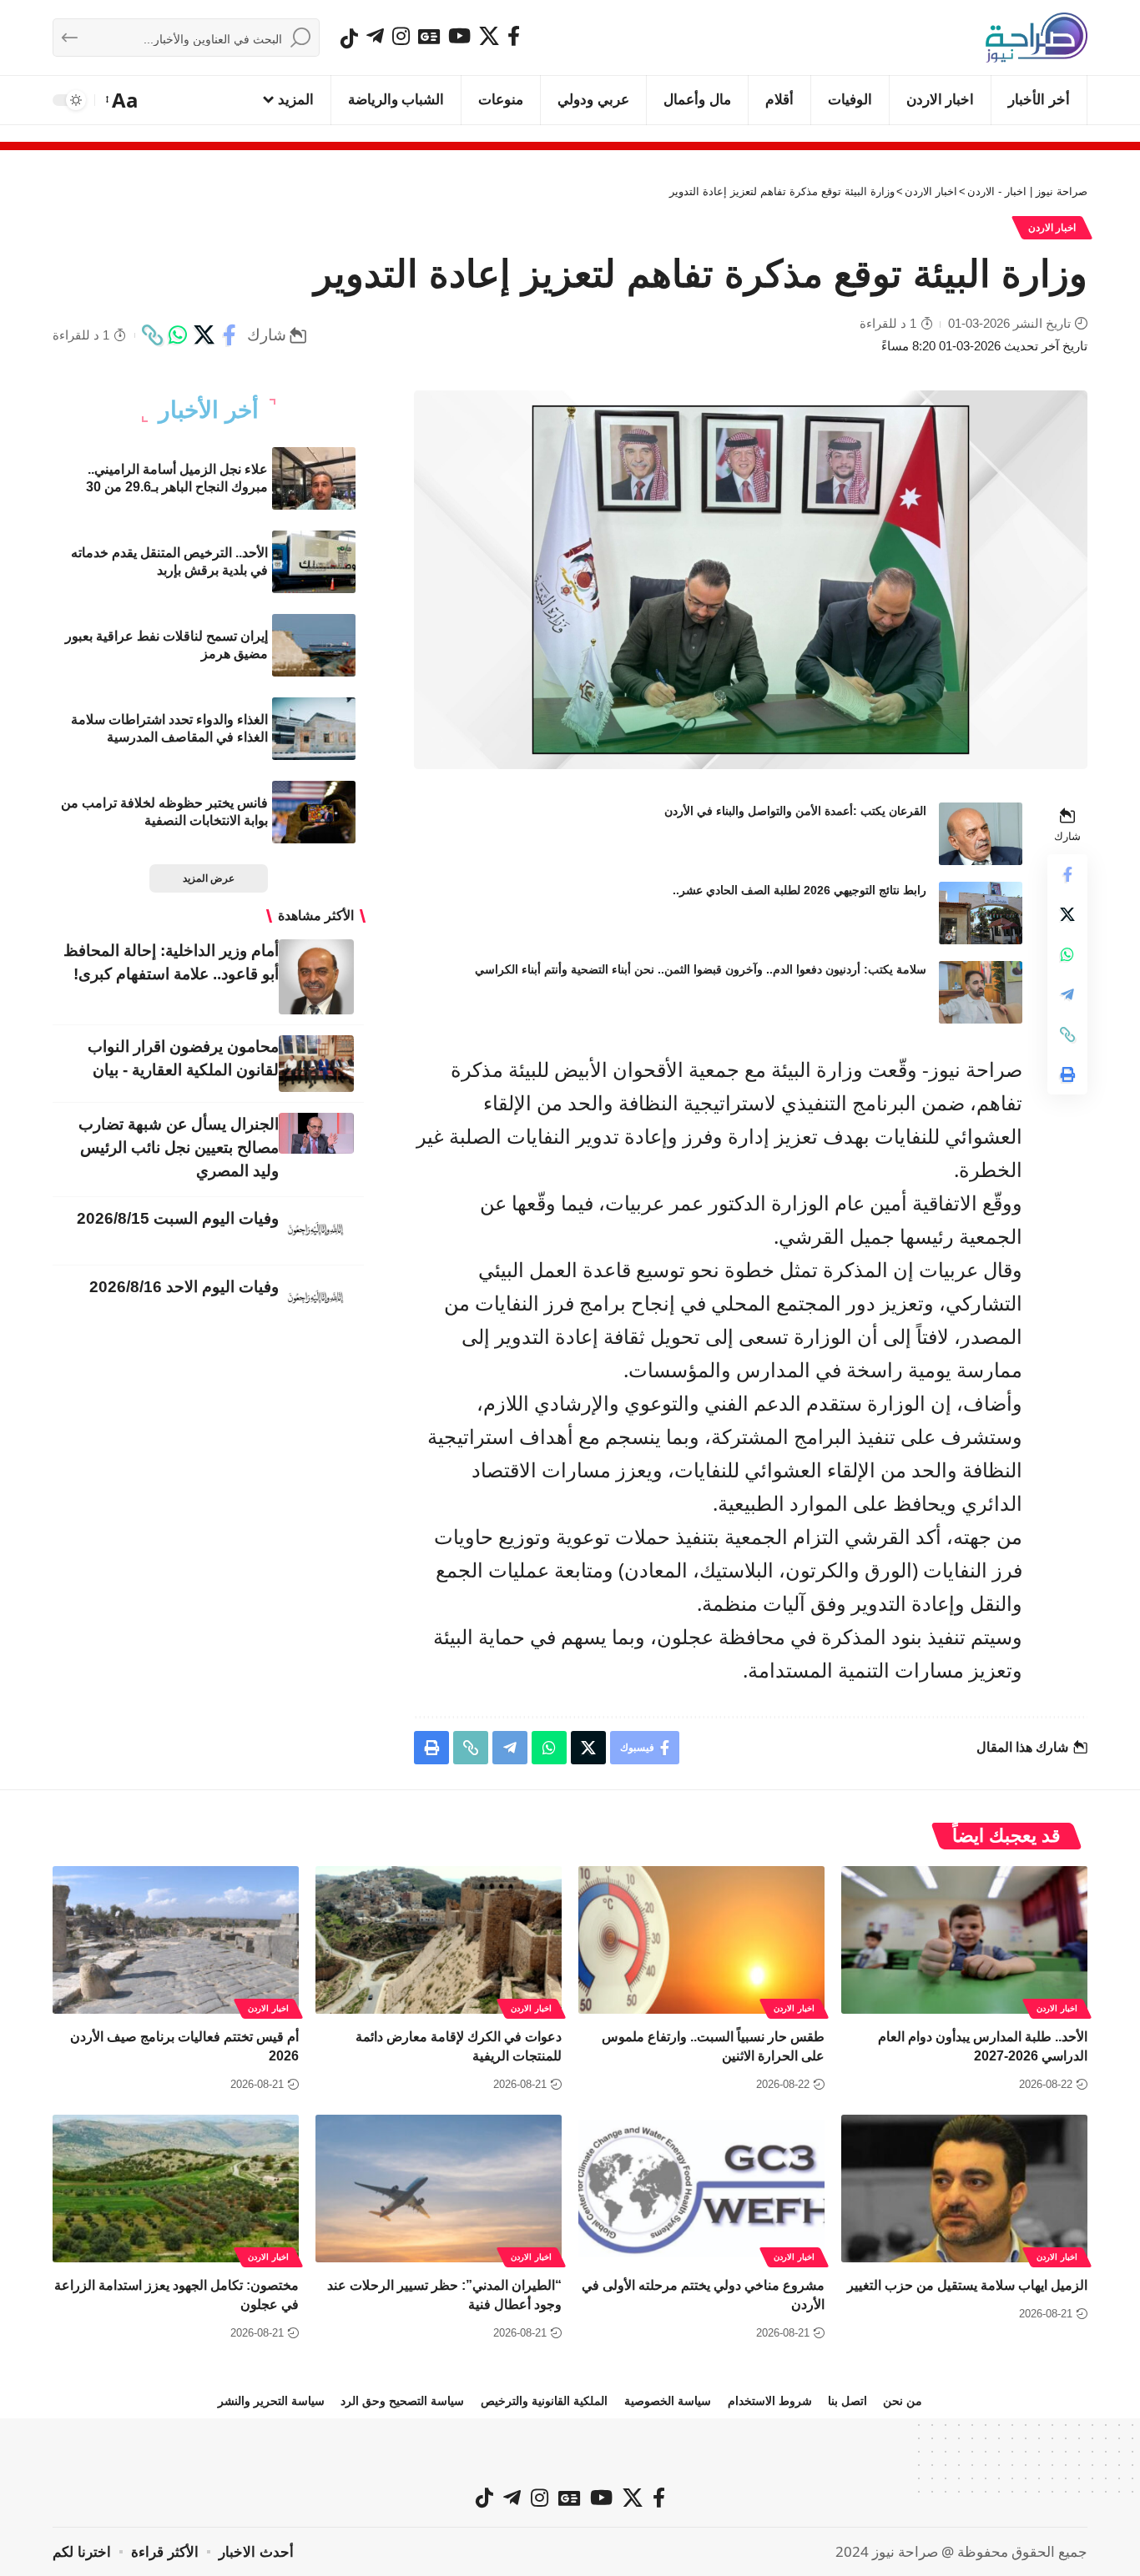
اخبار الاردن (1052, 228)
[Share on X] (204, 335)
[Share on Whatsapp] (178, 335)
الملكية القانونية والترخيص (544, 2401)
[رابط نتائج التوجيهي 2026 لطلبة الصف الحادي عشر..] (981, 913)
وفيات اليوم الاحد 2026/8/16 (184, 1287)
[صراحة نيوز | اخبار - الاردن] (1037, 38)
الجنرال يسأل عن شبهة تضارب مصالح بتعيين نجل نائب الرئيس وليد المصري (179, 1147)
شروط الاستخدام (770, 2401)
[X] (489, 36)
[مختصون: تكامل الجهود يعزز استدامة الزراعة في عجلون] (176, 2189)
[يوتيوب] (459, 36)
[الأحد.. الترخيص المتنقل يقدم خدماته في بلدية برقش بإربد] (314, 562)
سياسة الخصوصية (668, 2401)
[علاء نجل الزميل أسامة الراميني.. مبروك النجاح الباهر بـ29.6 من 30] (314, 478)
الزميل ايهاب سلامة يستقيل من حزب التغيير (967, 2285)
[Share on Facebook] (230, 335)
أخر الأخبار (209, 410)
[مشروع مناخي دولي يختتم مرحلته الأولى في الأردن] (701, 2189)
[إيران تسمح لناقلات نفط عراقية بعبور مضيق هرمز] (314, 645)
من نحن (903, 2401)
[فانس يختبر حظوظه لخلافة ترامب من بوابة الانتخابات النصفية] (314, 812)
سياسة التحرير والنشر (271, 2401)
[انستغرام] (401, 36)
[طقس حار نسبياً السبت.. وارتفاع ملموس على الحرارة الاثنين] (701, 1940)
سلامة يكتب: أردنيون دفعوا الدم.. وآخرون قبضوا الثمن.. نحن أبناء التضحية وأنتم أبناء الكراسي (701, 969)
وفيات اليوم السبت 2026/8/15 (178, 1218)
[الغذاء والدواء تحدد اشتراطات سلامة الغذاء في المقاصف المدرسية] (314, 729)
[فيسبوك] (514, 36)
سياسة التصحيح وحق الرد (402, 2401)
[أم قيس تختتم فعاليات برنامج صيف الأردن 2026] (176, 1940)
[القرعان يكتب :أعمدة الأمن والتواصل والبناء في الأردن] (981, 834)
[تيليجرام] (375, 36)
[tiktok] (349, 38)
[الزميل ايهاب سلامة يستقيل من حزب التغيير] (964, 2189)
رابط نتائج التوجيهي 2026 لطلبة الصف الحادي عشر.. (800, 890)
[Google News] (429, 36)
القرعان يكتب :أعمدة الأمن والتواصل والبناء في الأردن (795, 811)
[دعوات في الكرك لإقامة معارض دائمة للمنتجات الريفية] (439, 1940)
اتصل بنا (847, 2401)
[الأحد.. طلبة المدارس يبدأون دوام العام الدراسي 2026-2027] (964, 1940)
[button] (123, 100)
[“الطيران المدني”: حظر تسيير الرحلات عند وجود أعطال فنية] (439, 2189)
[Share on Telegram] (1067, 994)
